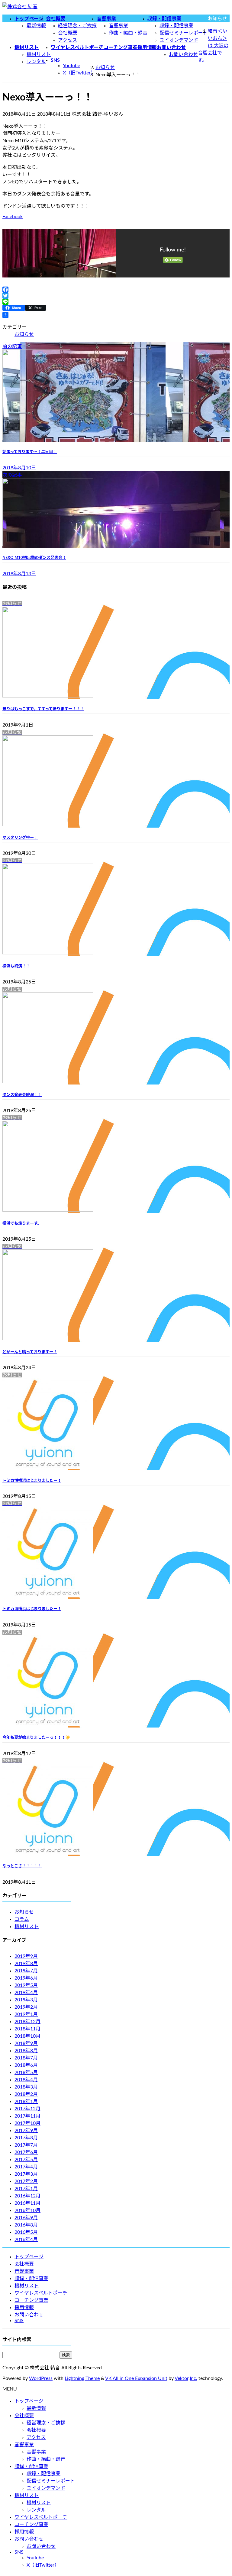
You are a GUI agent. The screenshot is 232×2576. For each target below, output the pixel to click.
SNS (19, 2321)
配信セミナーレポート (184, 33)
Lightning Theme (82, 2378)
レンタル (36, 62)
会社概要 (68, 33)
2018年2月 (26, 2094)
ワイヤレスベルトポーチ (41, 2293)
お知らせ (24, 334)
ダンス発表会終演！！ (22, 1095)
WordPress (41, 2378)
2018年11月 (27, 2029)
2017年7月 (26, 2145)
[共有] (116, 315)
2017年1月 (26, 2189)
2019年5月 (26, 1985)
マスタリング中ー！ (20, 838)
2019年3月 (26, 2000)
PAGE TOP (221, 2493)
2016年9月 (26, 2218)
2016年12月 (27, 2196)
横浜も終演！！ (16, 966)
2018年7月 (26, 2058)
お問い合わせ (183, 54)
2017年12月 (27, 2109)
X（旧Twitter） (79, 73)
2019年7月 (26, 1971)
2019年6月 (26, 1978)
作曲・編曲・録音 (128, 33)
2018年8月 (26, 2051)
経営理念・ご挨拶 (77, 26)
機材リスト (39, 54)
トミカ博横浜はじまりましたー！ (32, 1481)
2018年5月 (26, 2072)
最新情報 (36, 26)
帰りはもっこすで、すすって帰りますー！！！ (43, 709)
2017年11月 (27, 2116)
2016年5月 (26, 2232)
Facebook (13, 217)
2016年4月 (26, 2240)
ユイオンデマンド (179, 40)
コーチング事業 (31, 2300)
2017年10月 (27, 2123)
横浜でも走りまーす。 (22, 1223)
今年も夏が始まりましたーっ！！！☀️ (36, 1738)
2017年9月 (26, 2131)
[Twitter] (116, 296)
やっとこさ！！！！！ (22, 1866)
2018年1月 (26, 2102)
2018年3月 (26, 2087)
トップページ (29, 2257)
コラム (22, 1919)
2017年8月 (26, 2138)
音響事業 (118, 26)
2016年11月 (27, 2203)
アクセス (68, 40)
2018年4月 (26, 2080)
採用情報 (24, 2308)
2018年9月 (26, 2043)
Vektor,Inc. (186, 2378)
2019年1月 (26, 2014)
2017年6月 (26, 2152)
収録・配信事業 (176, 26)
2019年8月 (26, 1964)
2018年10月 (27, 2036)
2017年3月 (26, 2174)
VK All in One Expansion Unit (136, 2378)
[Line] (116, 302)
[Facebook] (116, 290)
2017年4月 (26, 2167)
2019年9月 (26, 1956)
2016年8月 (26, 2225)
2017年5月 (26, 2160)
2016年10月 (27, 2210)
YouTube (71, 66)
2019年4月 (26, 1993)
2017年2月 (26, 2181)
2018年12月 (27, 2022)
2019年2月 (26, 2007)
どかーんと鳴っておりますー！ (30, 1352)
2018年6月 (26, 2065)
